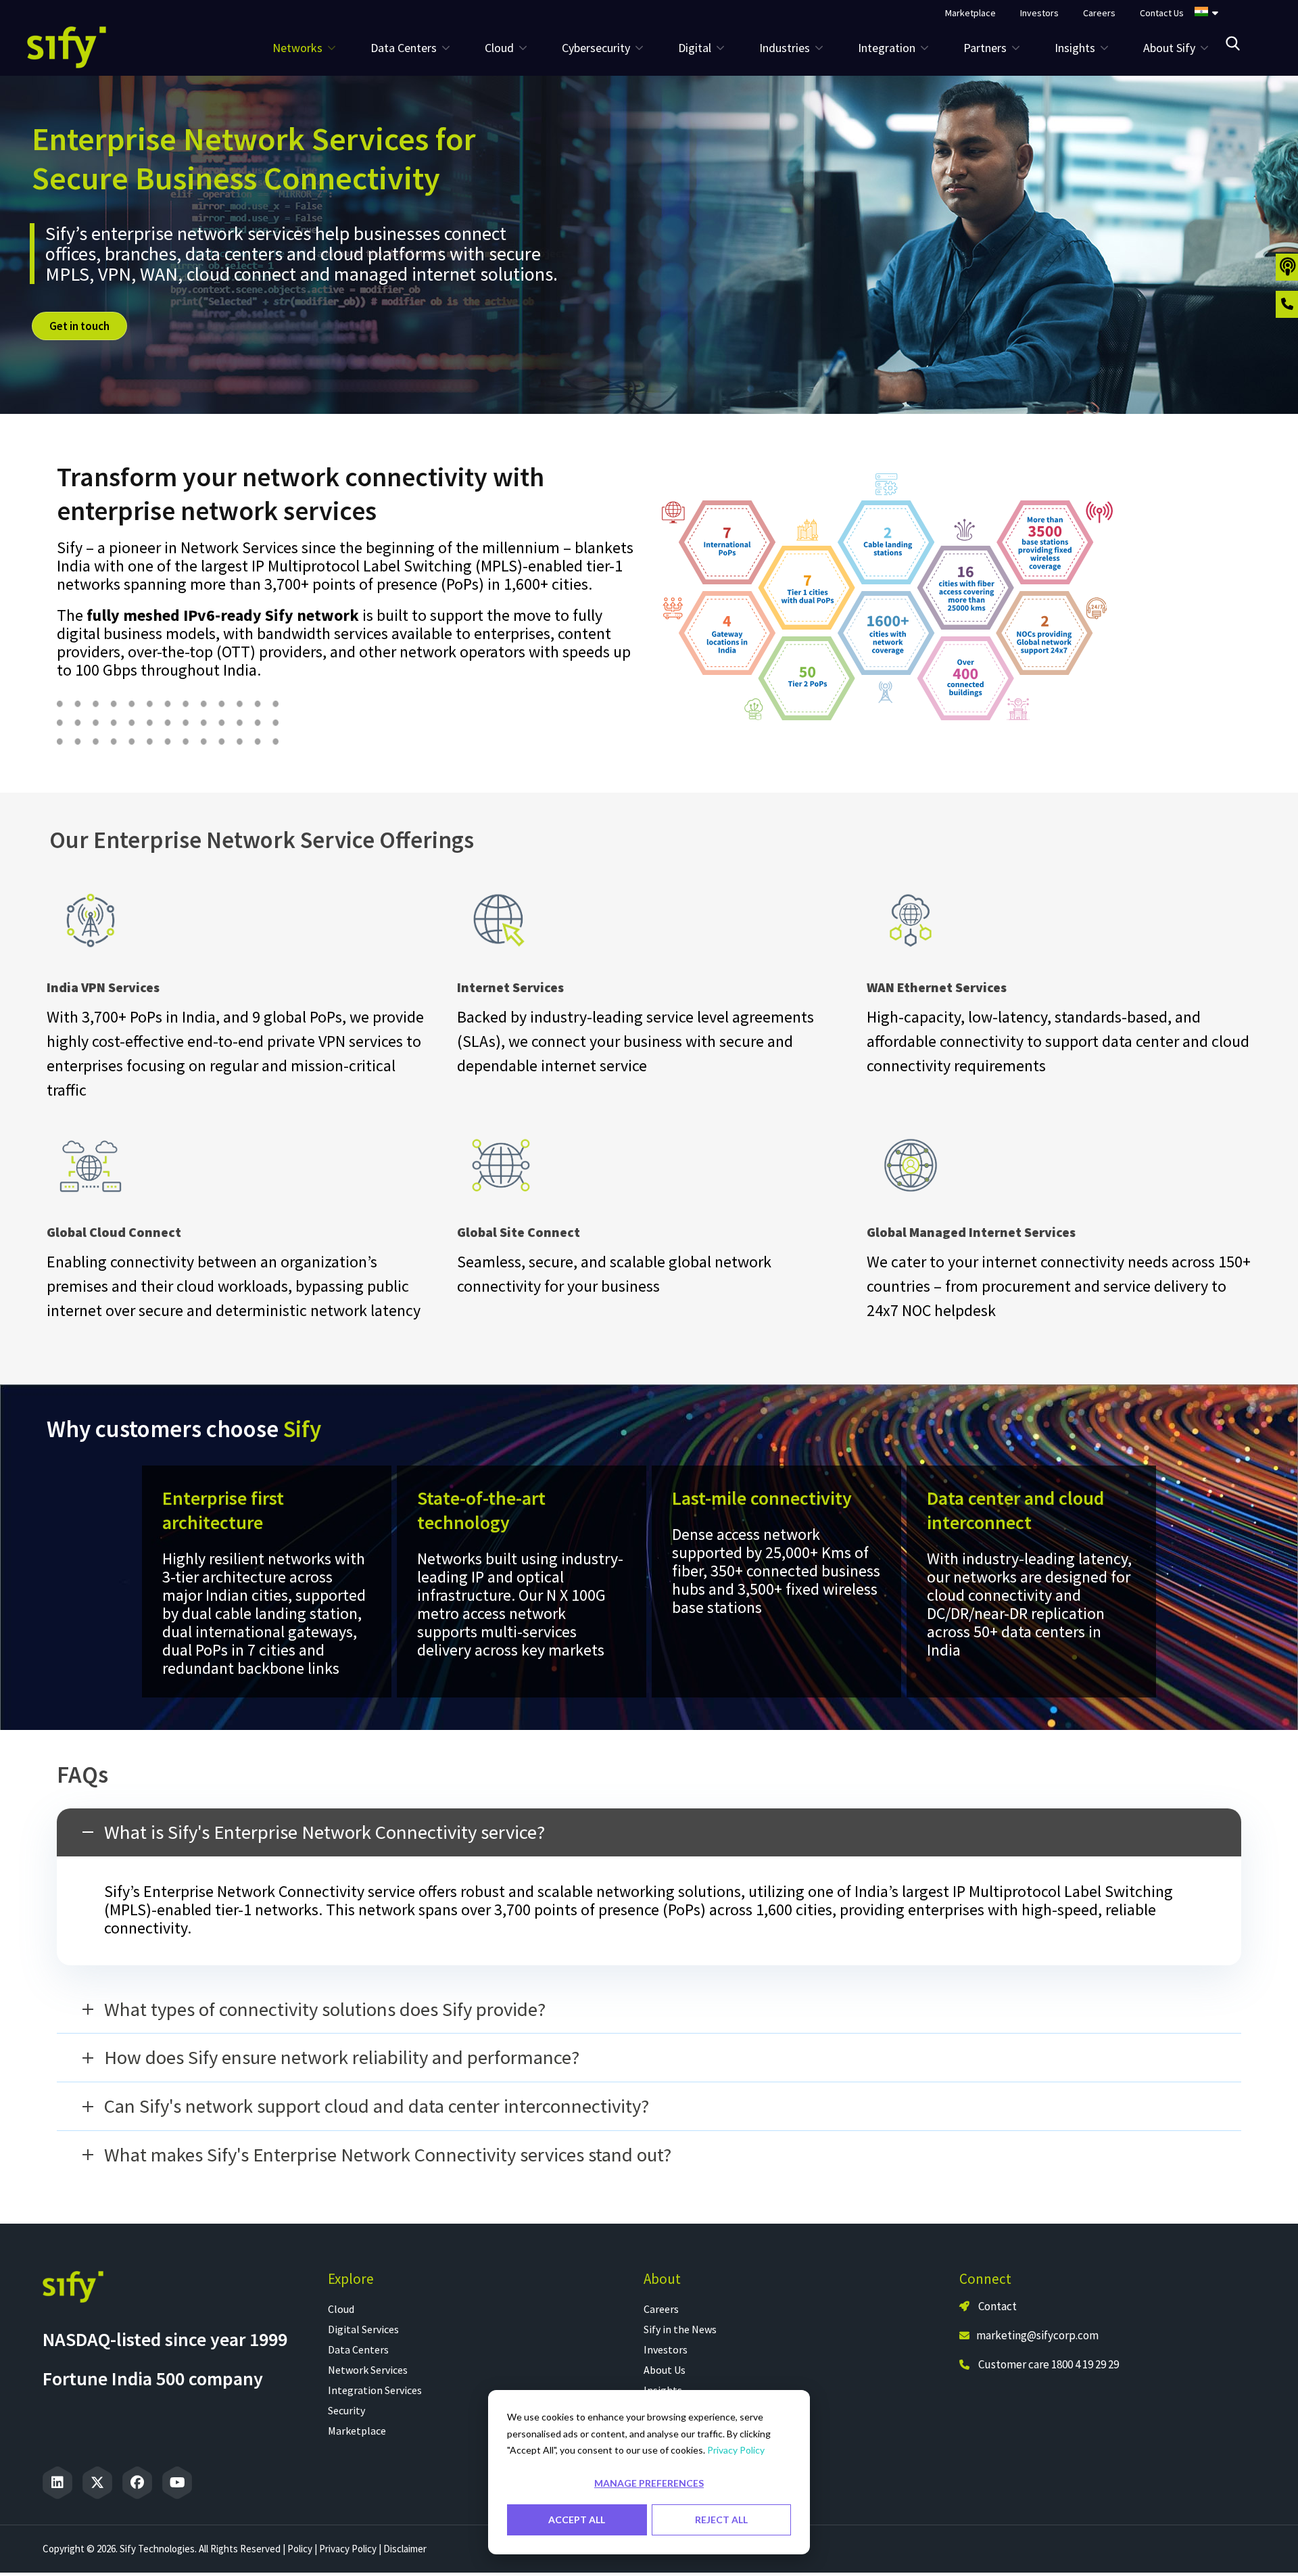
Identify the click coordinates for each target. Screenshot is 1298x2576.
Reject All (721, 2520)
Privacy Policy (736, 2450)
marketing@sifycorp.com (1037, 2335)
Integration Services (375, 2390)
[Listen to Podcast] (1287, 267)
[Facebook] (137, 2483)
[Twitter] (97, 2483)
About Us (665, 2370)
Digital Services (363, 2329)
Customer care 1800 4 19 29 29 (1049, 2364)
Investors (666, 2349)
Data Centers (358, 2349)
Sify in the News (680, 2329)
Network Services (368, 2370)
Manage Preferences (649, 2483)
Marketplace (357, 2431)
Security (346, 2410)
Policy (300, 2549)
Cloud (341, 2309)
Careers (661, 2309)
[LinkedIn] (57, 2483)
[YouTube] (177, 2483)
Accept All (577, 2520)
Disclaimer (405, 2549)
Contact (996, 2306)
